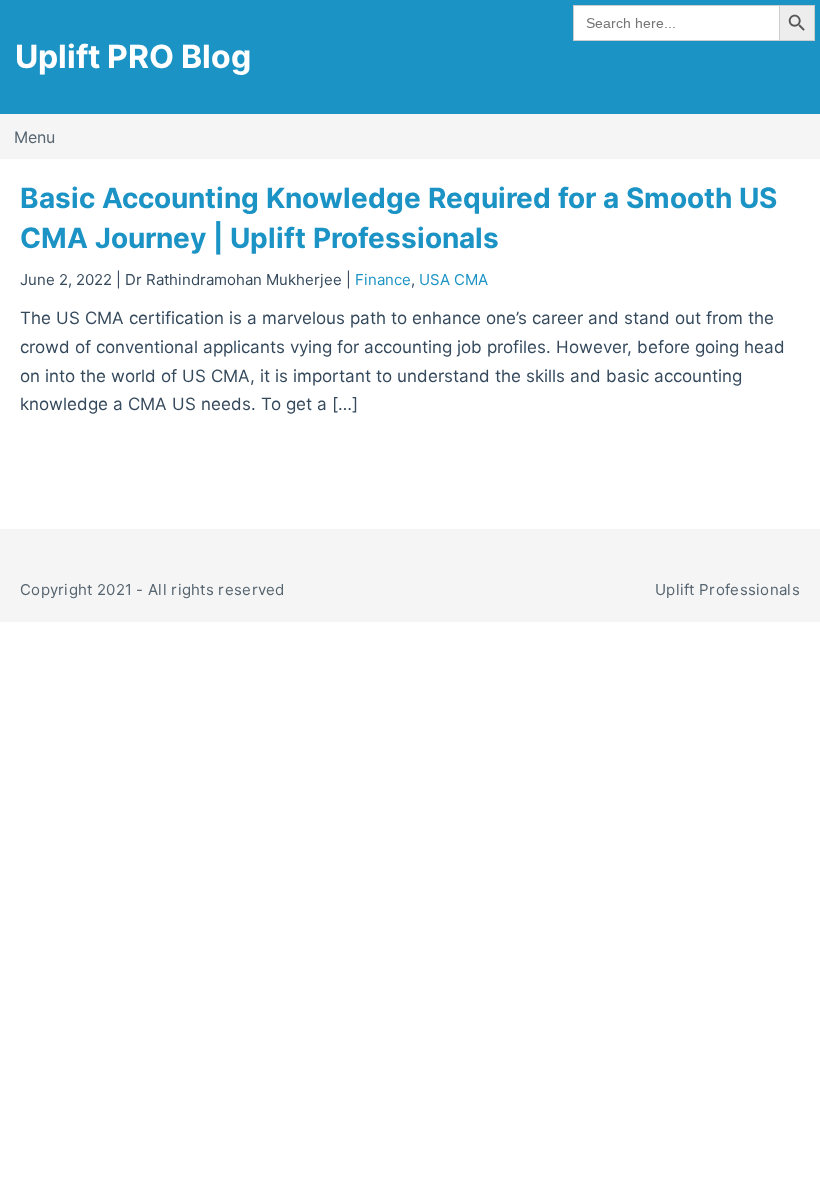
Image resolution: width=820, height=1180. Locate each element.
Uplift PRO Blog (133, 56)
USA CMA (453, 279)
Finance (383, 279)
